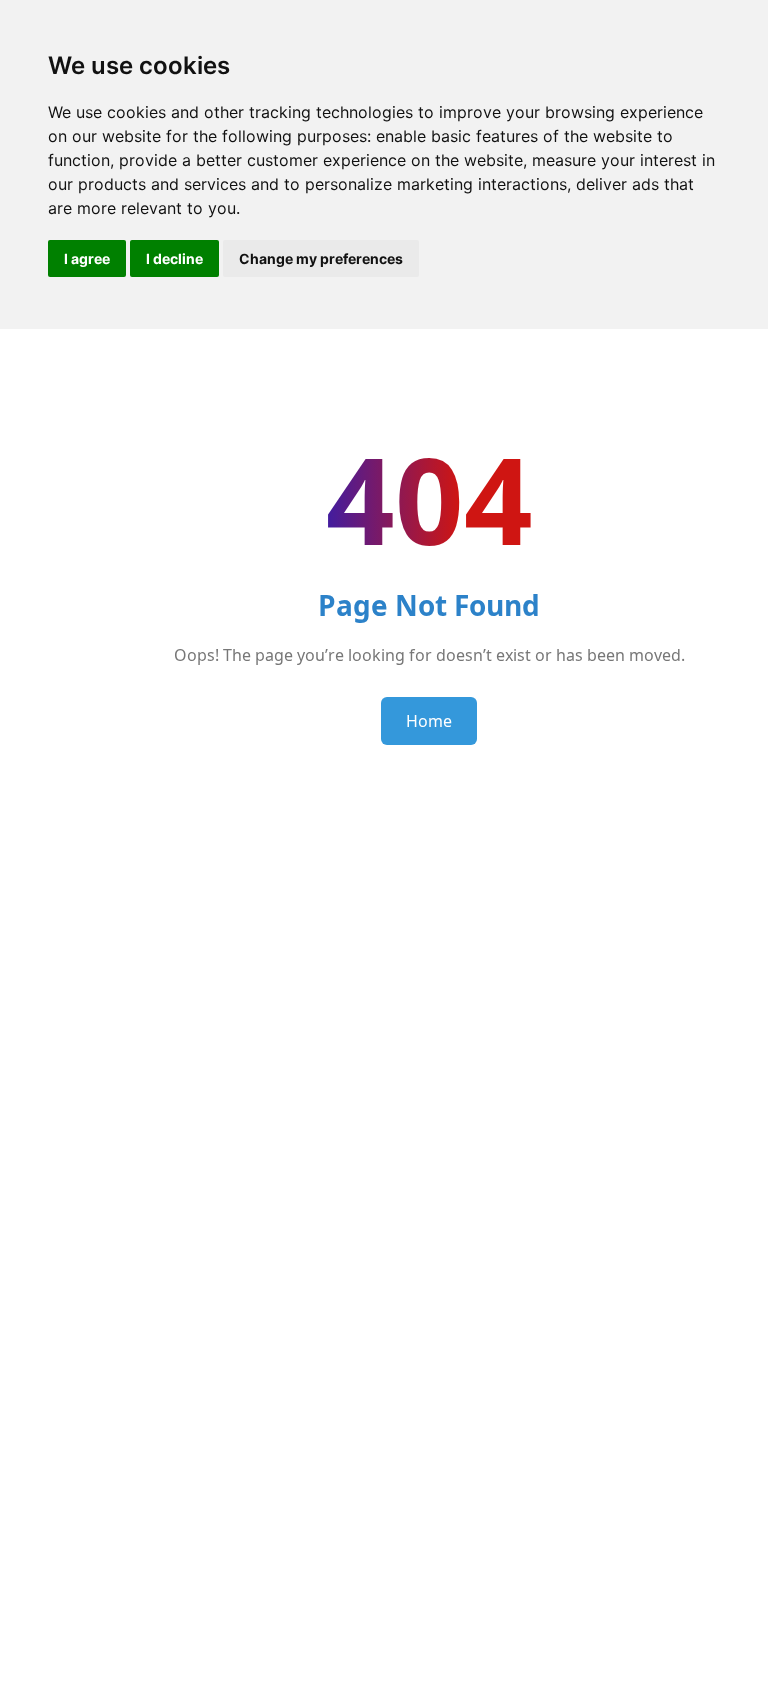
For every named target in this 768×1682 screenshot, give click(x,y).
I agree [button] (87, 258)
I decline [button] (174, 258)
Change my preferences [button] (321, 258)
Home (429, 721)
